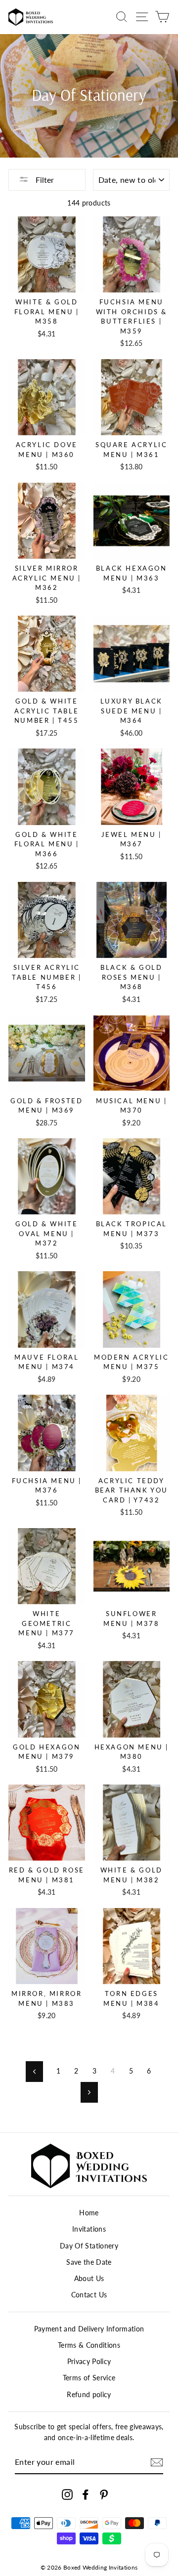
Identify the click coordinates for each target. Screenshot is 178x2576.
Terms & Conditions (89, 2345)
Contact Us (89, 2295)
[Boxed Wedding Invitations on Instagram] (67, 2495)
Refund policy (89, 2395)
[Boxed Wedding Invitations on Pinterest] (104, 2495)
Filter (44, 180)
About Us (89, 2279)
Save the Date (89, 2262)
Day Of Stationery (89, 2246)
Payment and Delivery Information (89, 2329)
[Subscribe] (157, 2462)
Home (89, 2213)
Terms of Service (89, 2378)
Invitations (89, 2229)
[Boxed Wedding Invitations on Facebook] (86, 2495)
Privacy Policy (89, 2362)
